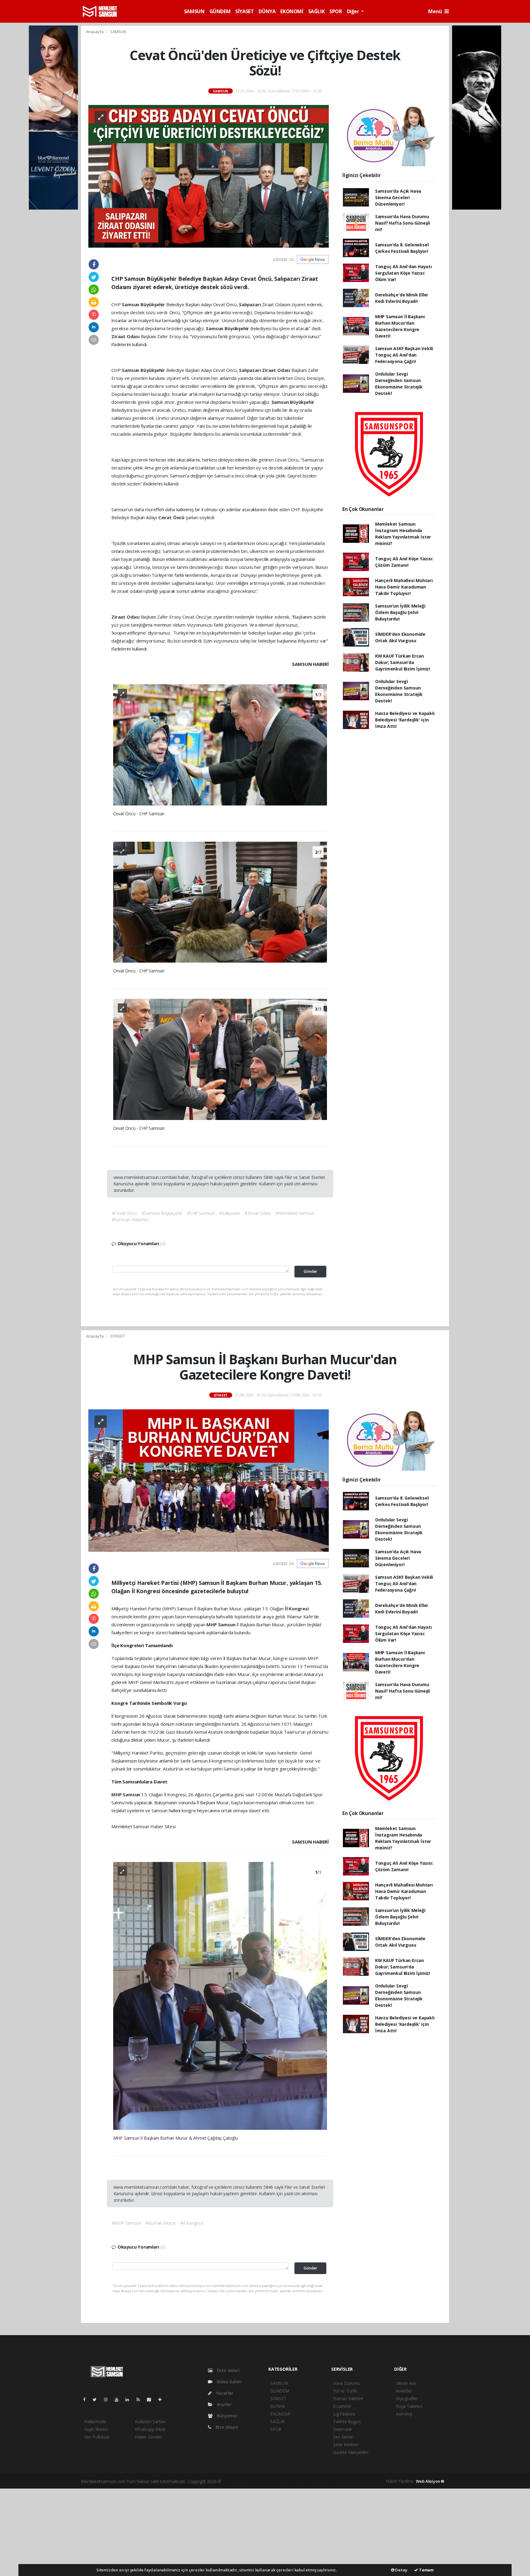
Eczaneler (342, 2406)
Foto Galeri (228, 2370)
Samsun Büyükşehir (144, 304)
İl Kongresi (297, 1609)
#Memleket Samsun (295, 1213)
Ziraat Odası (126, 336)
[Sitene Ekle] (162, 2399)
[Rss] (141, 2399)
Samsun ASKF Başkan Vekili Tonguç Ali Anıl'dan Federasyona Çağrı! (404, 355)
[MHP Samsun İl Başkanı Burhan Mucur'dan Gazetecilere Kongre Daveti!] (209, 1480)
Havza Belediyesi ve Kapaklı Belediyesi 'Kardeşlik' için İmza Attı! (405, 720)
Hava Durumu (347, 2383)
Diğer (354, 11)
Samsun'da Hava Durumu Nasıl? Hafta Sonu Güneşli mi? (403, 223)
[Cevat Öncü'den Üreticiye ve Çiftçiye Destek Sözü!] (209, 176)
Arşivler (224, 2404)
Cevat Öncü (172, 517)
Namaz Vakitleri (348, 2398)
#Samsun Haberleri (130, 1220)
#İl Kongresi (192, 2223)
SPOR (336, 11)
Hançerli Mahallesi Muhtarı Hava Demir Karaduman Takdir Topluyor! (404, 587)
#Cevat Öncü (125, 1213)
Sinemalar (343, 2429)
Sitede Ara (406, 2383)
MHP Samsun (221, 1624)
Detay (401, 2570)
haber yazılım (312, 2481)
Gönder (310, 1271)
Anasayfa (95, 32)
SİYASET (244, 11)
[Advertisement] (265, 2532)
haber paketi (262, 2481)
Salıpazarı (250, 304)
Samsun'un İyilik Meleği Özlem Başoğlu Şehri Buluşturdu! (400, 612)
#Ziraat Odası (258, 1213)
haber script (337, 2481)
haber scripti (287, 2481)
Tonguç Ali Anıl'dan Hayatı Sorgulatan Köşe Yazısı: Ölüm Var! (403, 273)
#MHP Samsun (127, 2223)
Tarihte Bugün (347, 2422)
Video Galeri (228, 2382)
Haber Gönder (149, 2437)
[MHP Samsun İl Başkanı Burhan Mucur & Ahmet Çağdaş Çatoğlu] (220, 1995)
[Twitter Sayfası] (97, 2399)
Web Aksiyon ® (430, 2481)
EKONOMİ (292, 11)
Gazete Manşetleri (351, 2452)
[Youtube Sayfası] (119, 2399)
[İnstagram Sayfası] (108, 2399)
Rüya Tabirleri (409, 2406)
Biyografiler (407, 2398)
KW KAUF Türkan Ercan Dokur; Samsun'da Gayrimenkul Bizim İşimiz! (403, 662)
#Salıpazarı (230, 1213)
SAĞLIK (317, 11)
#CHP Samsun (201, 1213)
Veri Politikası (97, 2437)
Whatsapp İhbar (150, 2429)
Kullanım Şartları (150, 2422)
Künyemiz (227, 2416)
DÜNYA (267, 11)
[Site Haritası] (152, 2399)
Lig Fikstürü (344, 2414)
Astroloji (404, 2414)
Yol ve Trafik (345, 2391)
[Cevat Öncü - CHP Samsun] (220, 744)
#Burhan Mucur (161, 2223)
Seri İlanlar (343, 2437)
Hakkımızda (95, 2422)
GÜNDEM (220, 11)
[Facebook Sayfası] (87, 2399)
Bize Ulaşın (226, 2427)
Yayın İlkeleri (96, 2429)
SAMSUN (194, 11)
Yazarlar (224, 2393)
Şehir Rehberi (346, 2445)
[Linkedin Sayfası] (130, 2399)
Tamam (426, 2570)
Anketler (404, 2391)
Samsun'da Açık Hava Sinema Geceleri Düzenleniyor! (398, 197)
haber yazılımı (236, 2481)
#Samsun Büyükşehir (162, 1213)
